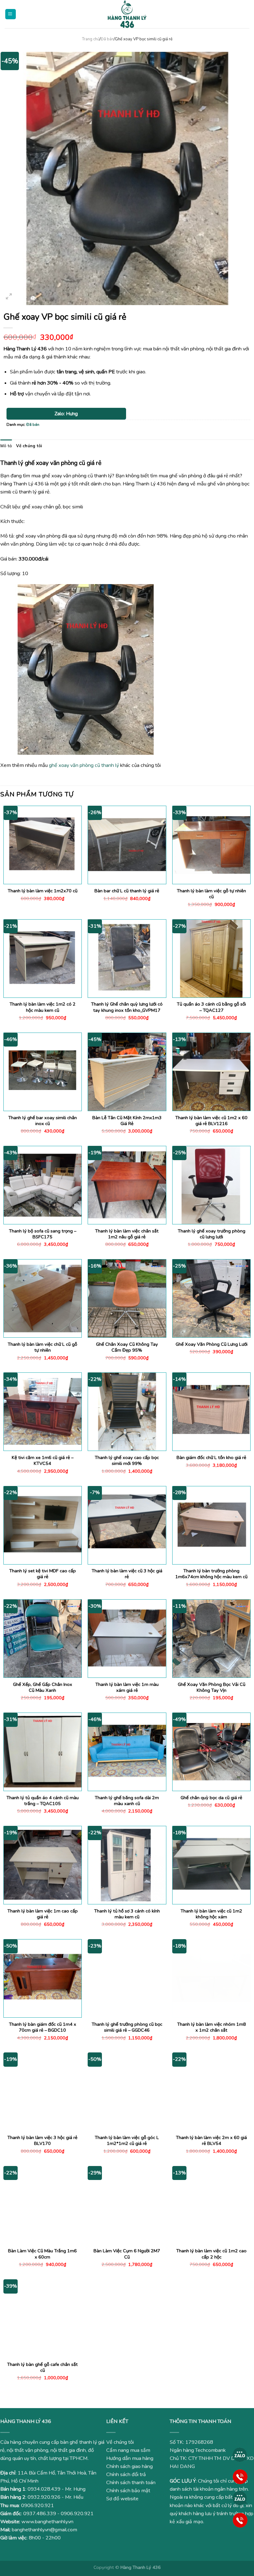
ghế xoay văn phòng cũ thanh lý (84, 765)
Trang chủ (91, 39)
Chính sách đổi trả (126, 2475)
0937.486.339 (40, 2514)
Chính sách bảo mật (128, 2491)
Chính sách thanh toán (131, 2483)
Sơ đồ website (122, 2499)
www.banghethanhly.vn (47, 2522)
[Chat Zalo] (240, 2455)
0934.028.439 (44, 2489)
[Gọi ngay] (240, 2476)
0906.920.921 (37, 2506)
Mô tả (6, 446)
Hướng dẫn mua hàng (130, 2458)
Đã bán (107, 39)
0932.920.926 (44, 2497)
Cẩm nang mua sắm (128, 2450)
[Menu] (11, 14)
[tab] (6, 446)
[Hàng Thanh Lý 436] (127, 14)
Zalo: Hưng (66, 414)
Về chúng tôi (29, 446)
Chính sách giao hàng (129, 2466)
